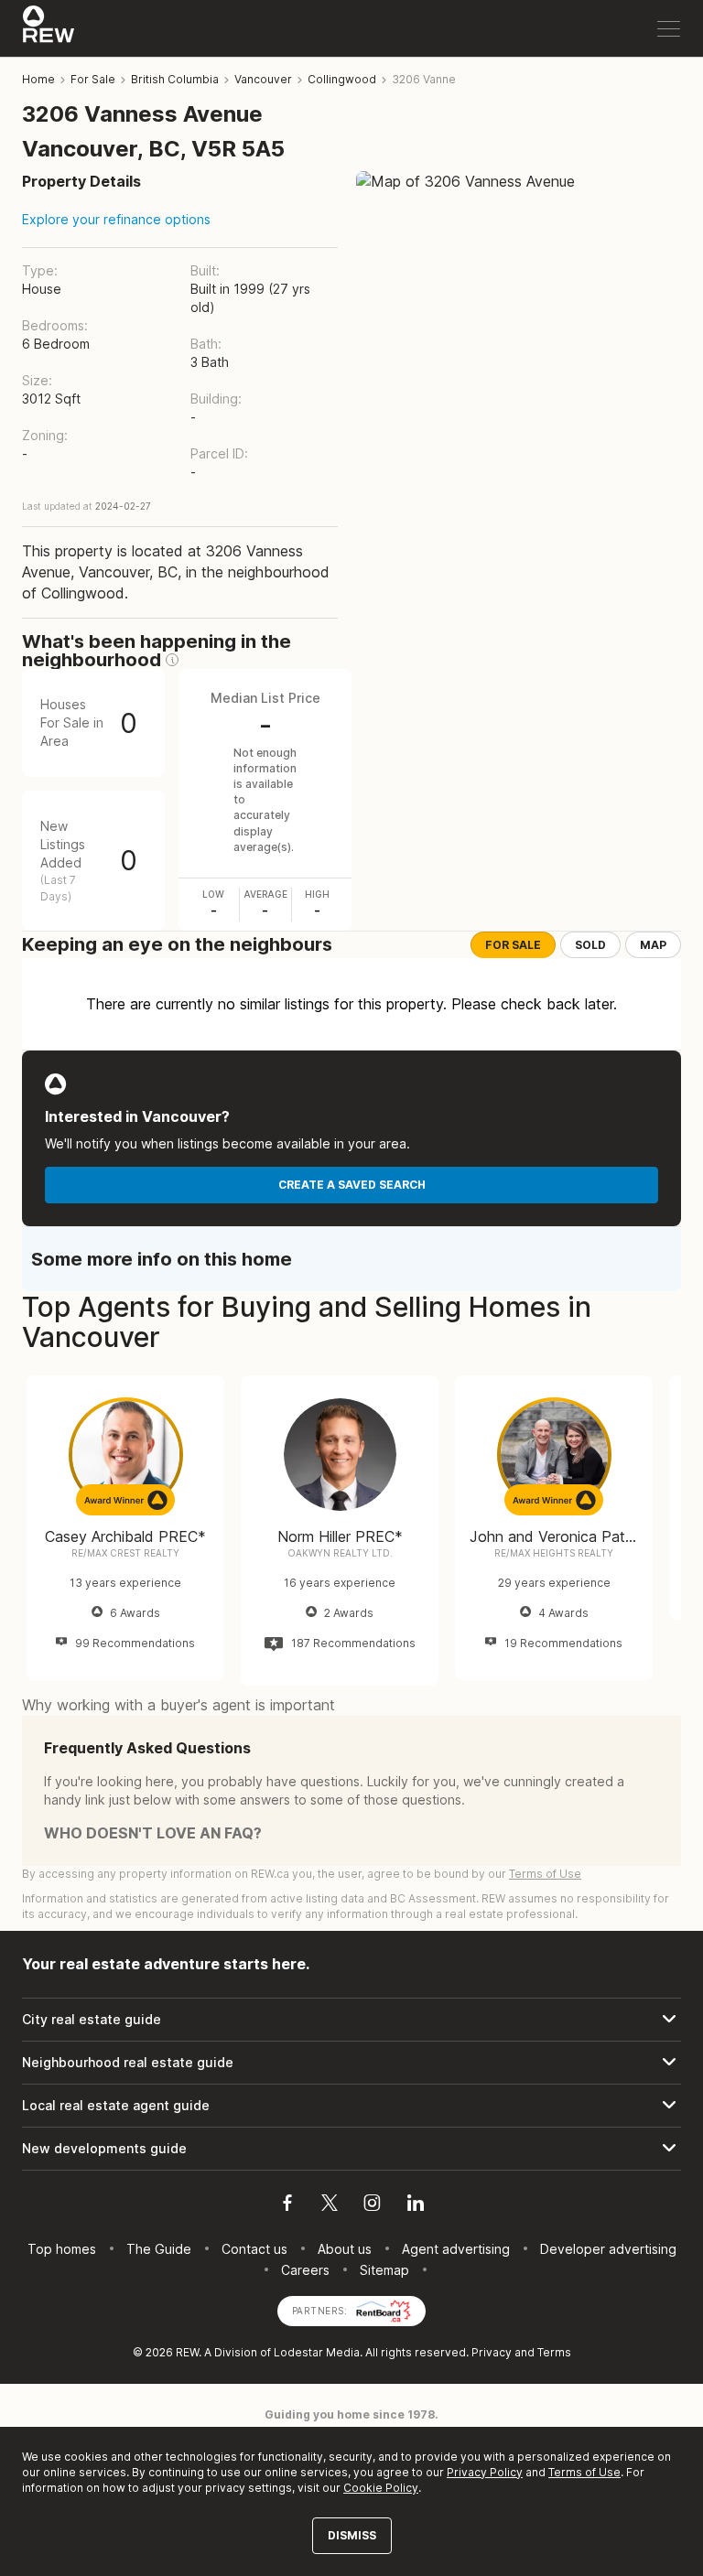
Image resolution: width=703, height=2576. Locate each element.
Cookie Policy (381, 2488)
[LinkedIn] (416, 2205)
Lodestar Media (317, 2352)
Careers (305, 2270)
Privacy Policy (485, 2472)
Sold (590, 945)
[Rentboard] (384, 2309)
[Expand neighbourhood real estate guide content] (351, 2063)
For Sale (513, 945)
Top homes (62, 2249)
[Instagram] (372, 2205)
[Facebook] (287, 2205)
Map (653, 945)
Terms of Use (545, 1874)
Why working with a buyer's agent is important (178, 1705)
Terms (554, 2352)
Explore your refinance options (116, 219)
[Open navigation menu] (669, 29)
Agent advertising (456, 2249)
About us (345, 2249)
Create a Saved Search (352, 1185)
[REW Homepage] (49, 28)
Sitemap (384, 2270)
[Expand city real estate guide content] (351, 2020)
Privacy (492, 2352)
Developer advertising (608, 2249)
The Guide (159, 2249)
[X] (330, 2205)
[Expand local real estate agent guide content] (351, 2106)
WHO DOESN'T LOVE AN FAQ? (153, 1833)
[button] (172, 660)
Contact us (254, 2249)
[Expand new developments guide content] (351, 2149)
